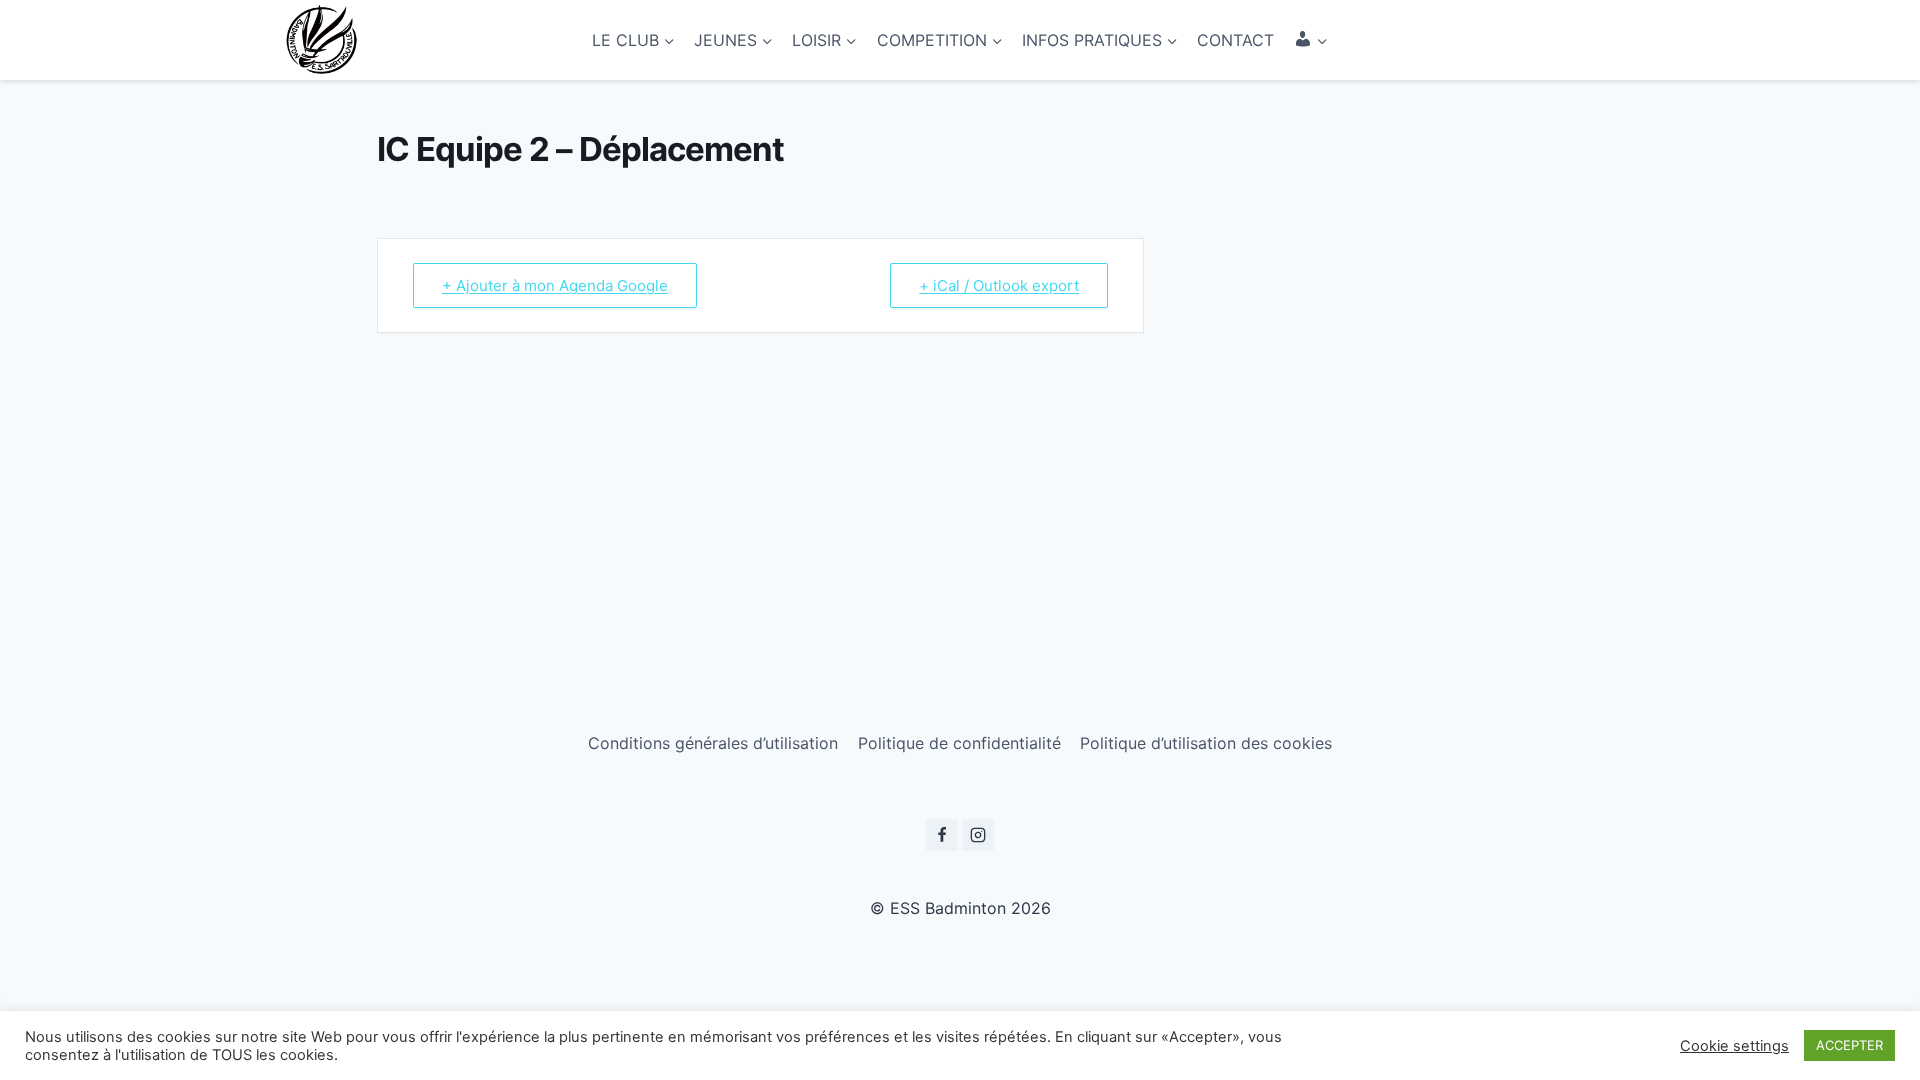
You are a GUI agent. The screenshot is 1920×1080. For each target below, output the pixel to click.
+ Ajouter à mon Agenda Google (555, 285)
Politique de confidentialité (959, 743)
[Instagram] (978, 835)
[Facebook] (942, 835)
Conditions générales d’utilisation (713, 743)
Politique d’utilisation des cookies (1206, 743)
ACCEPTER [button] (1849, 1045)
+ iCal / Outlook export (999, 285)
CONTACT (1235, 40)
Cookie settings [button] (1734, 1046)
